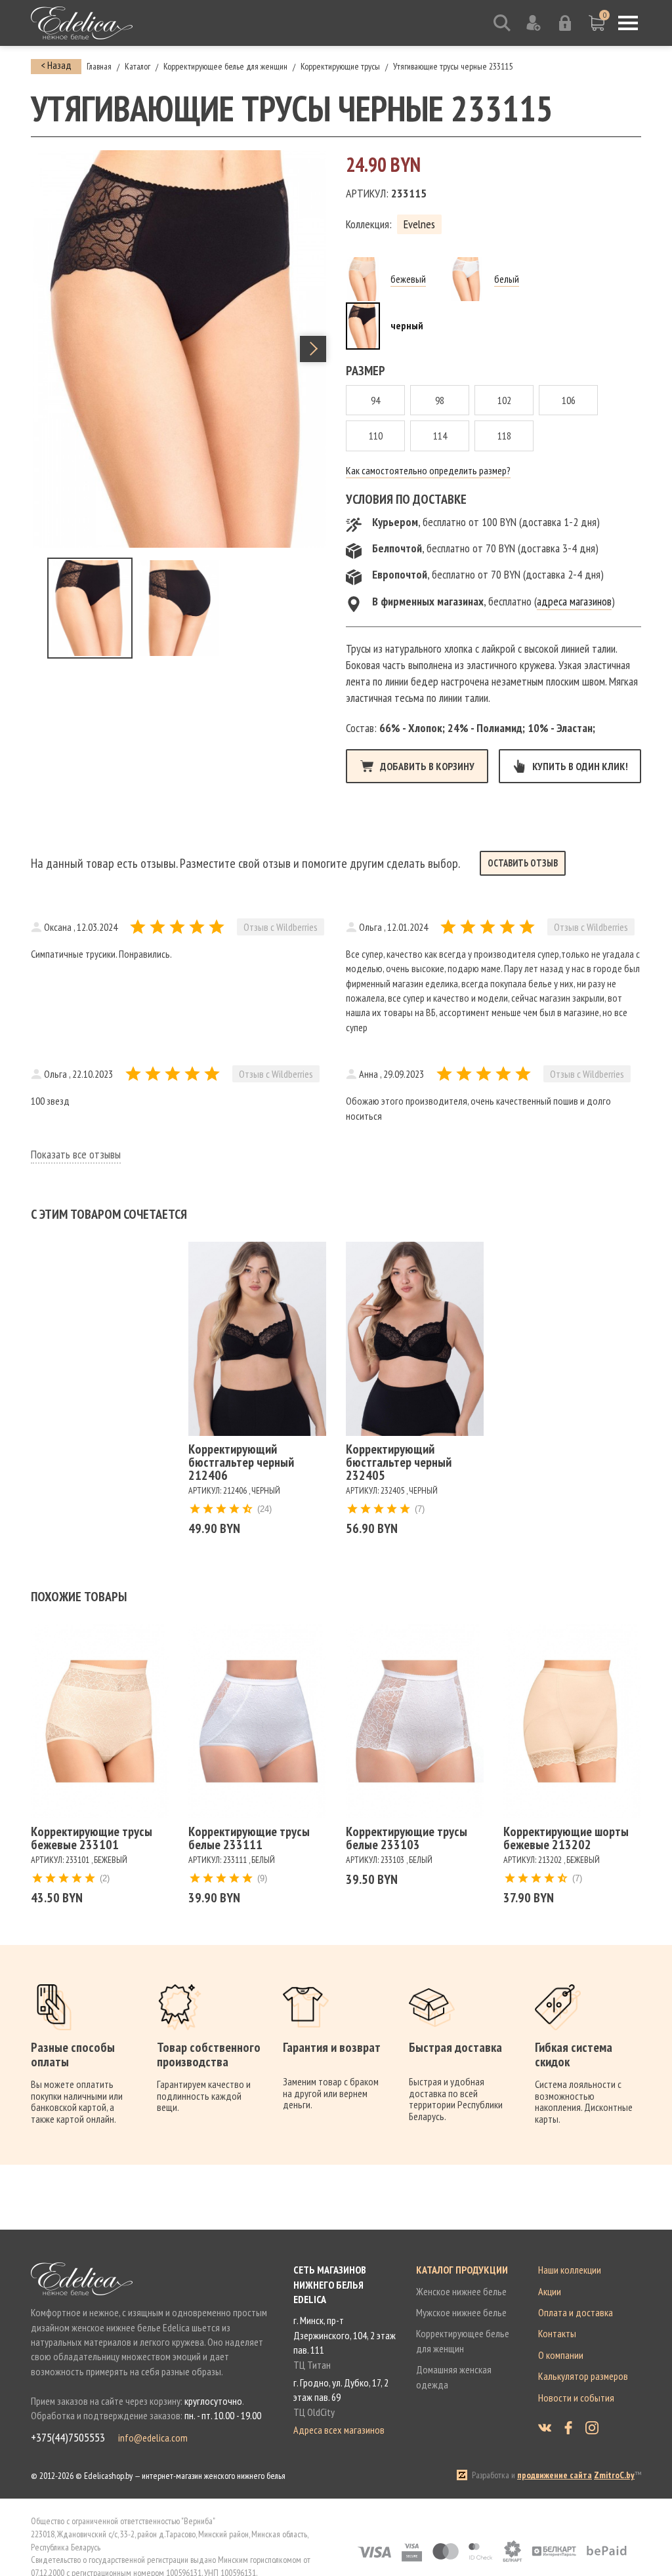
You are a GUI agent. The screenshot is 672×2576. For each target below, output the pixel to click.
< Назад (56, 65)
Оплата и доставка (576, 2312)
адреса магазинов (574, 601)
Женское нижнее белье (461, 2291)
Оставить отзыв (523, 863)
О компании (561, 2355)
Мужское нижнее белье (461, 2312)
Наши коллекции (570, 2270)
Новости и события (576, 2398)
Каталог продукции (462, 2270)
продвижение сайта (555, 2475)
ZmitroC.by (614, 2475)
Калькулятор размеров (583, 2376)
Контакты (557, 2333)
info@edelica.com (153, 2438)
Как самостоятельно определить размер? (428, 470)
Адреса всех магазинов (339, 2430)
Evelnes (419, 224)
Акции (550, 2291)
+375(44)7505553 (68, 2438)
